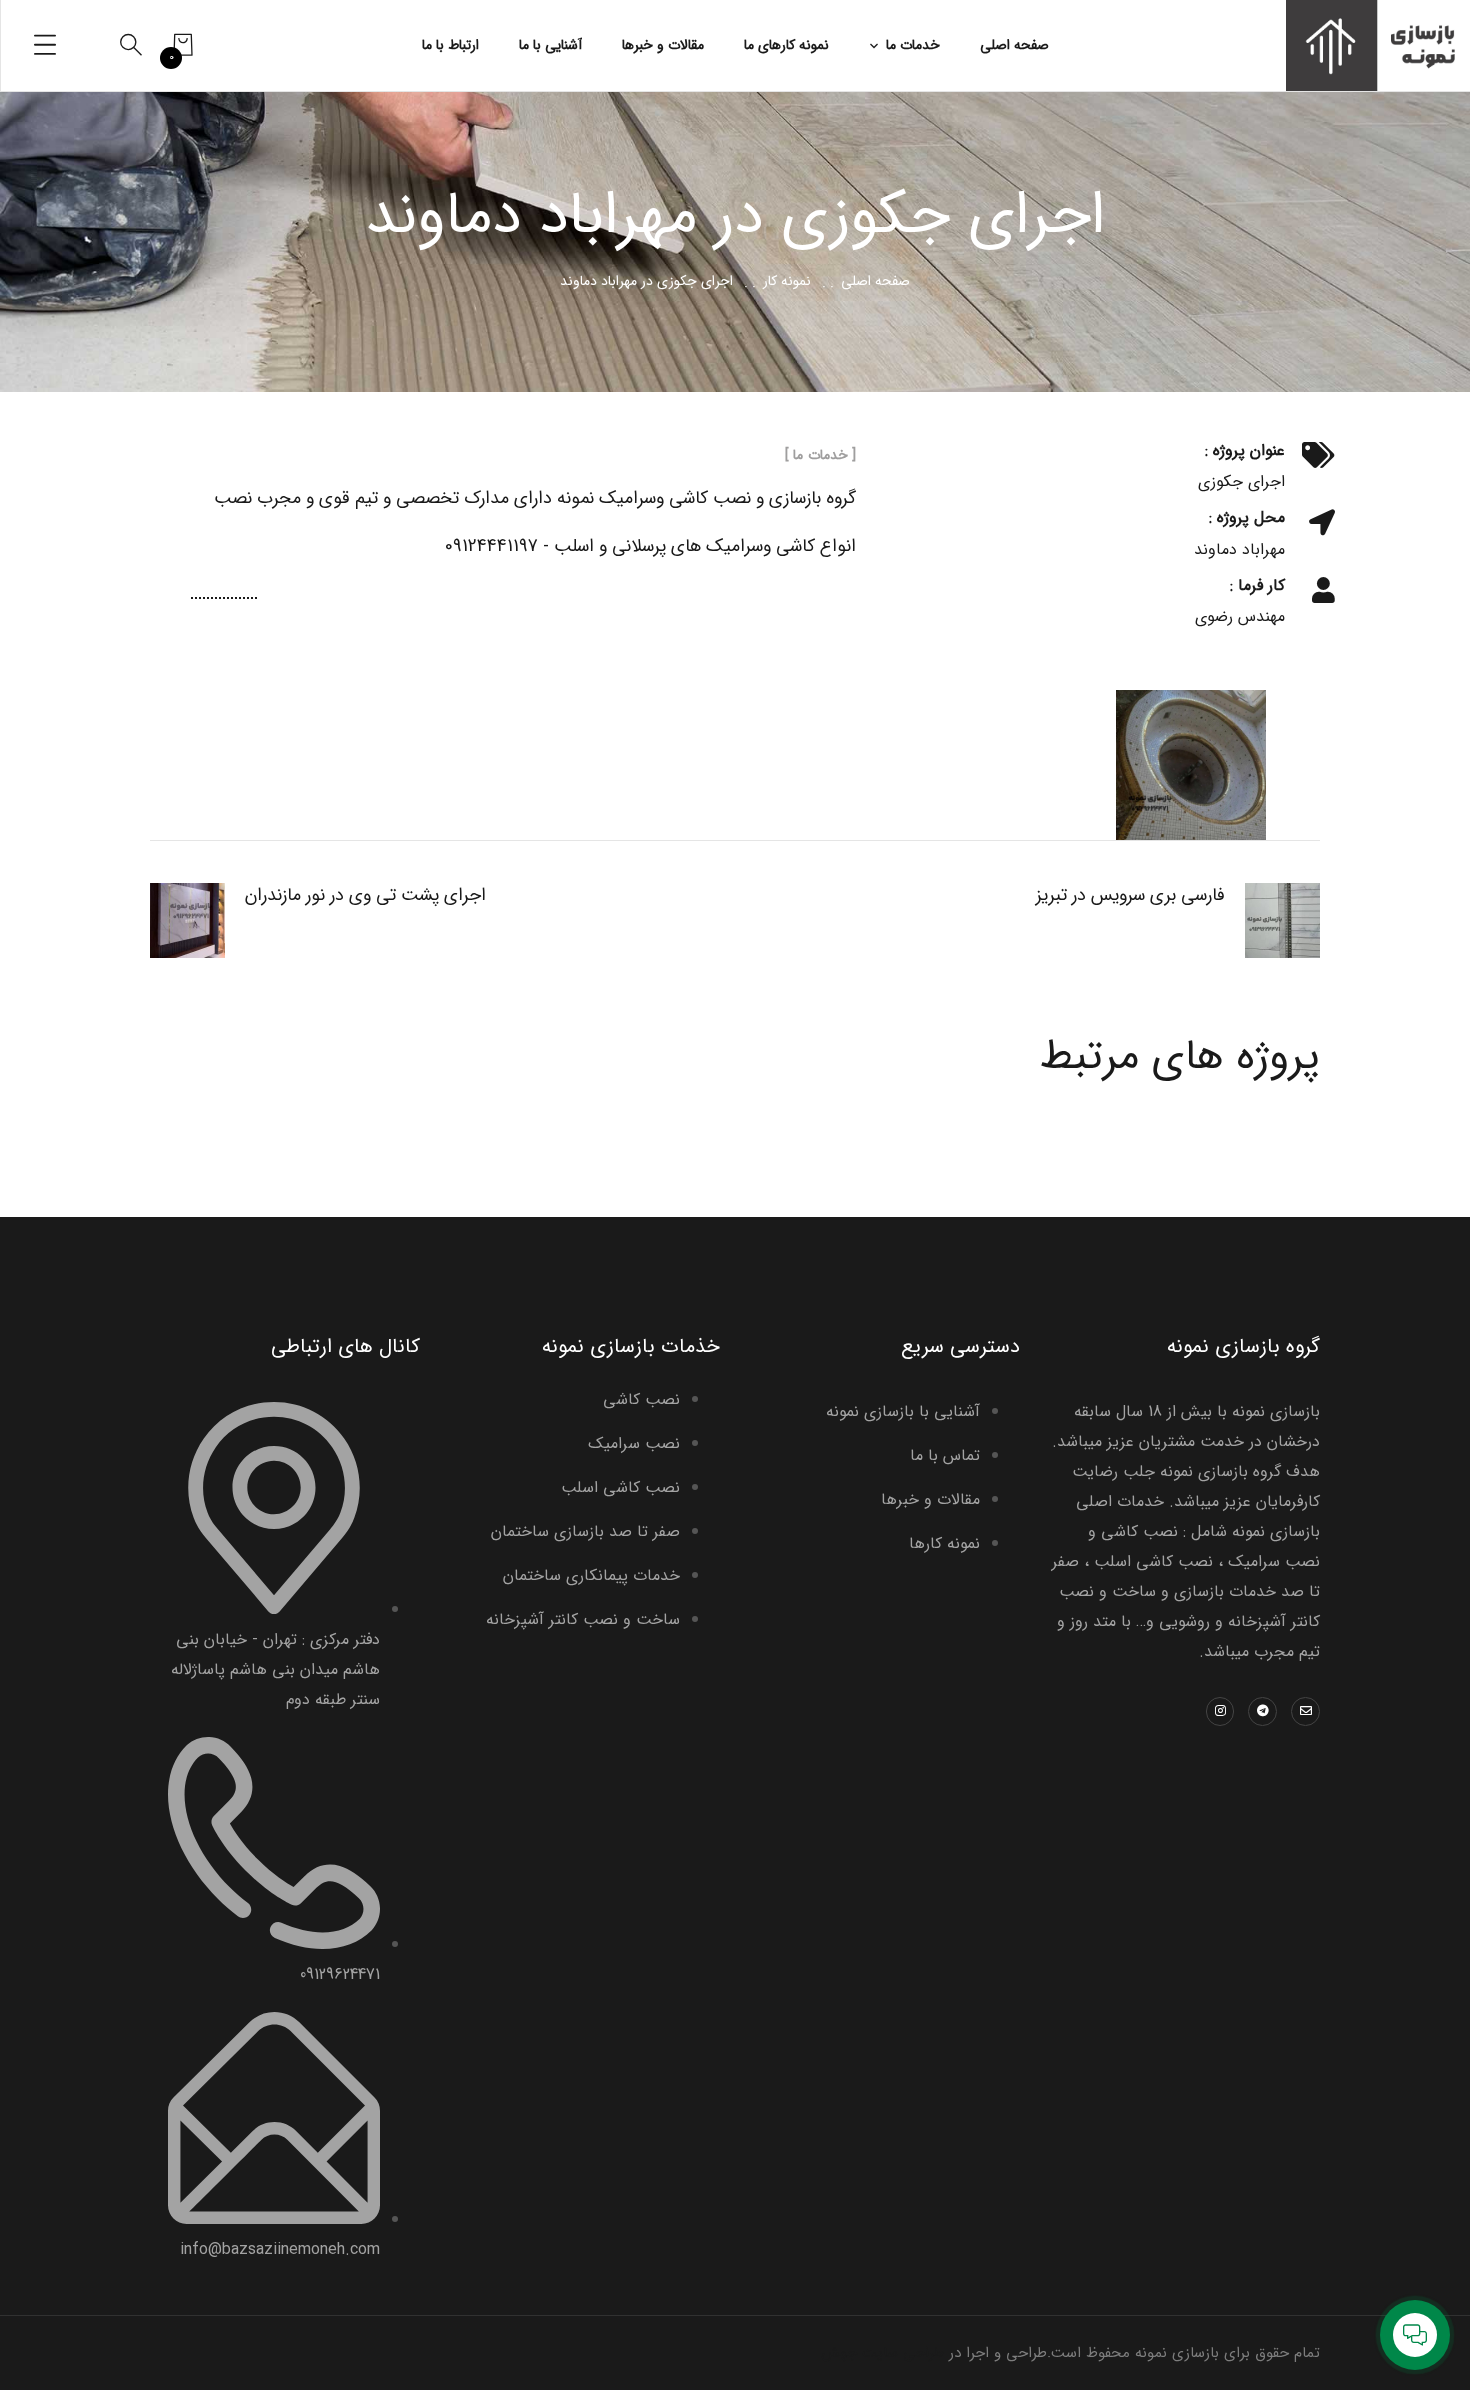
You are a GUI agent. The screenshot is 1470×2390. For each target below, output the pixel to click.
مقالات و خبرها (663, 45)
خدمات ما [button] (913, 45)
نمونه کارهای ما (786, 45)
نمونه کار (787, 281)
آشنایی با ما (550, 45)
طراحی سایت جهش (882, 2353)
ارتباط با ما (450, 45)
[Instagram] (1220, 1711)
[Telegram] (1262, 1711)
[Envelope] (1305, 1711)
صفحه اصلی (1014, 45)
